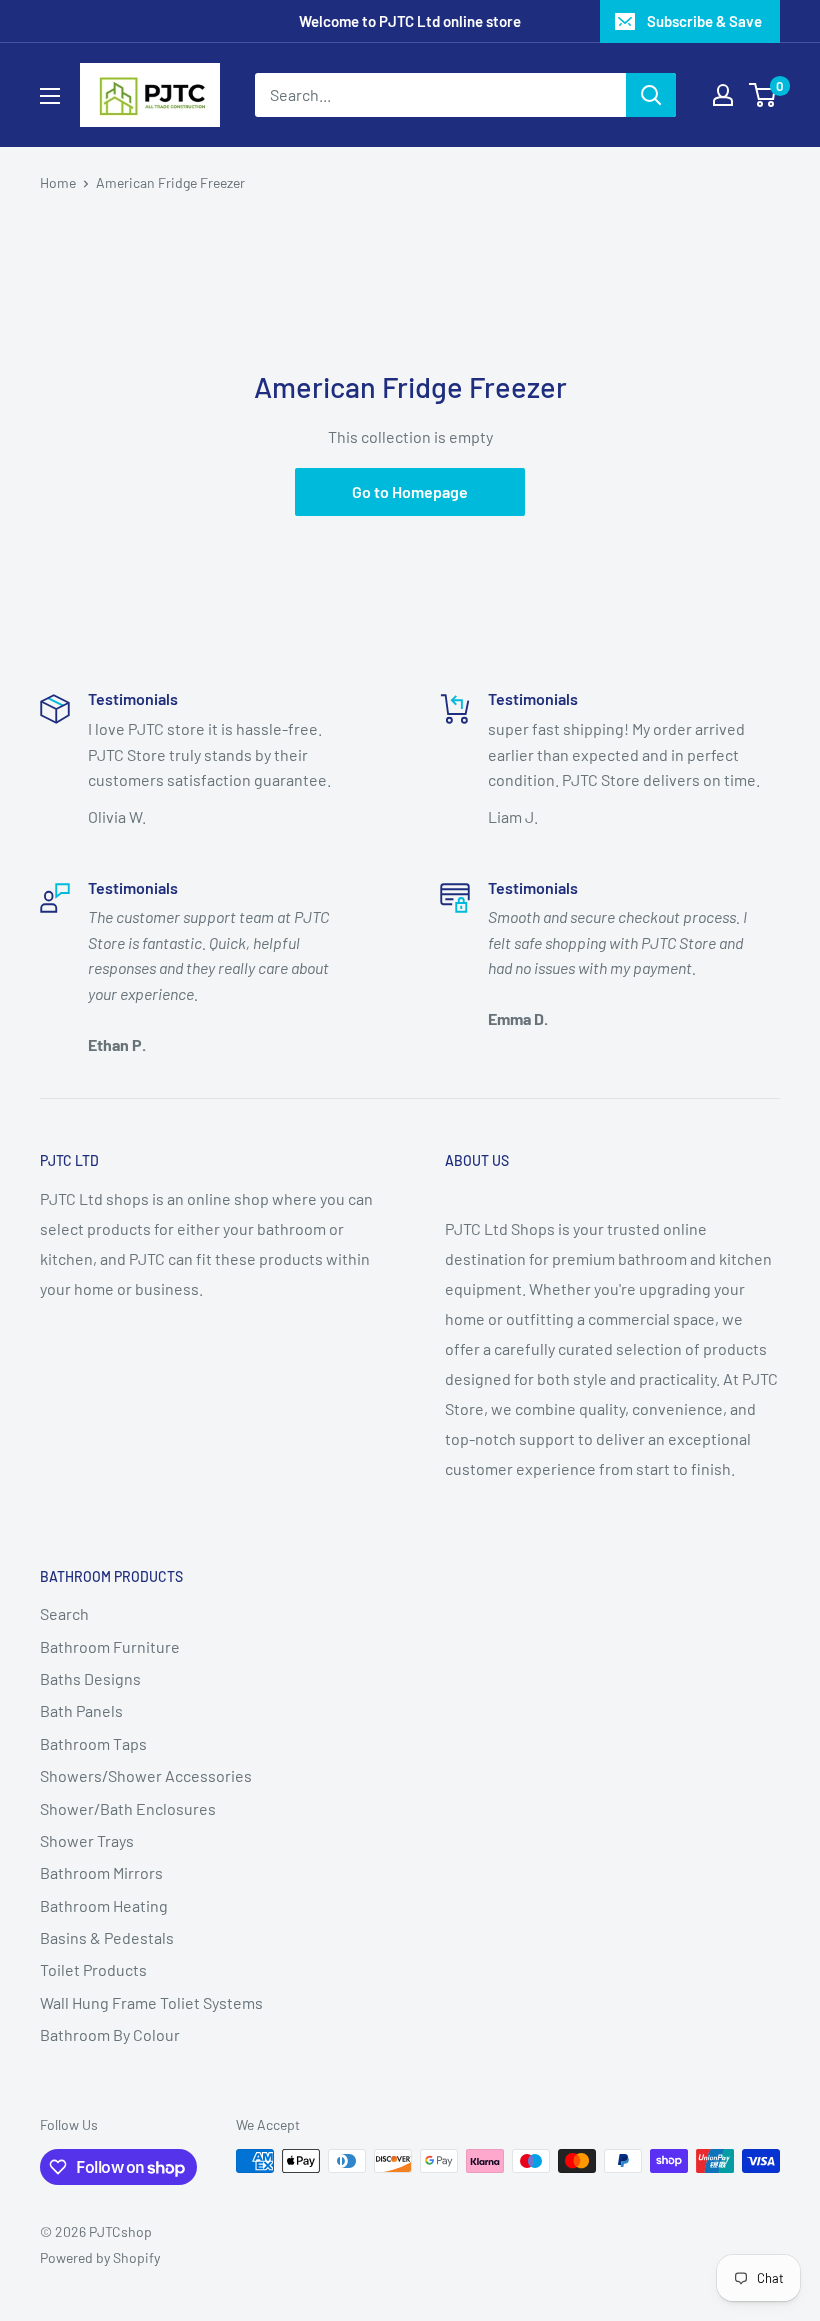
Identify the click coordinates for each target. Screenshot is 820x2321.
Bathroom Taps (93, 1743)
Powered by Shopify (100, 2257)
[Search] (651, 95)
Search (64, 1613)
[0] (763, 95)
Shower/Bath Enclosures (128, 1808)
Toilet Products (93, 1969)
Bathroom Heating (104, 1905)
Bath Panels (81, 1710)
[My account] (723, 95)
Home (58, 182)
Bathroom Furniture (110, 1646)
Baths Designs (90, 1678)
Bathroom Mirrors (101, 1872)
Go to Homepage (410, 491)
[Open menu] (50, 96)
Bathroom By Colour (110, 2034)
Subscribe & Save (704, 21)
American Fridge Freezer (170, 182)
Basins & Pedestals (107, 1937)
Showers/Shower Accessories (146, 1775)
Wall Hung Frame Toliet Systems (151, 2002)
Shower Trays (87, 1840)
